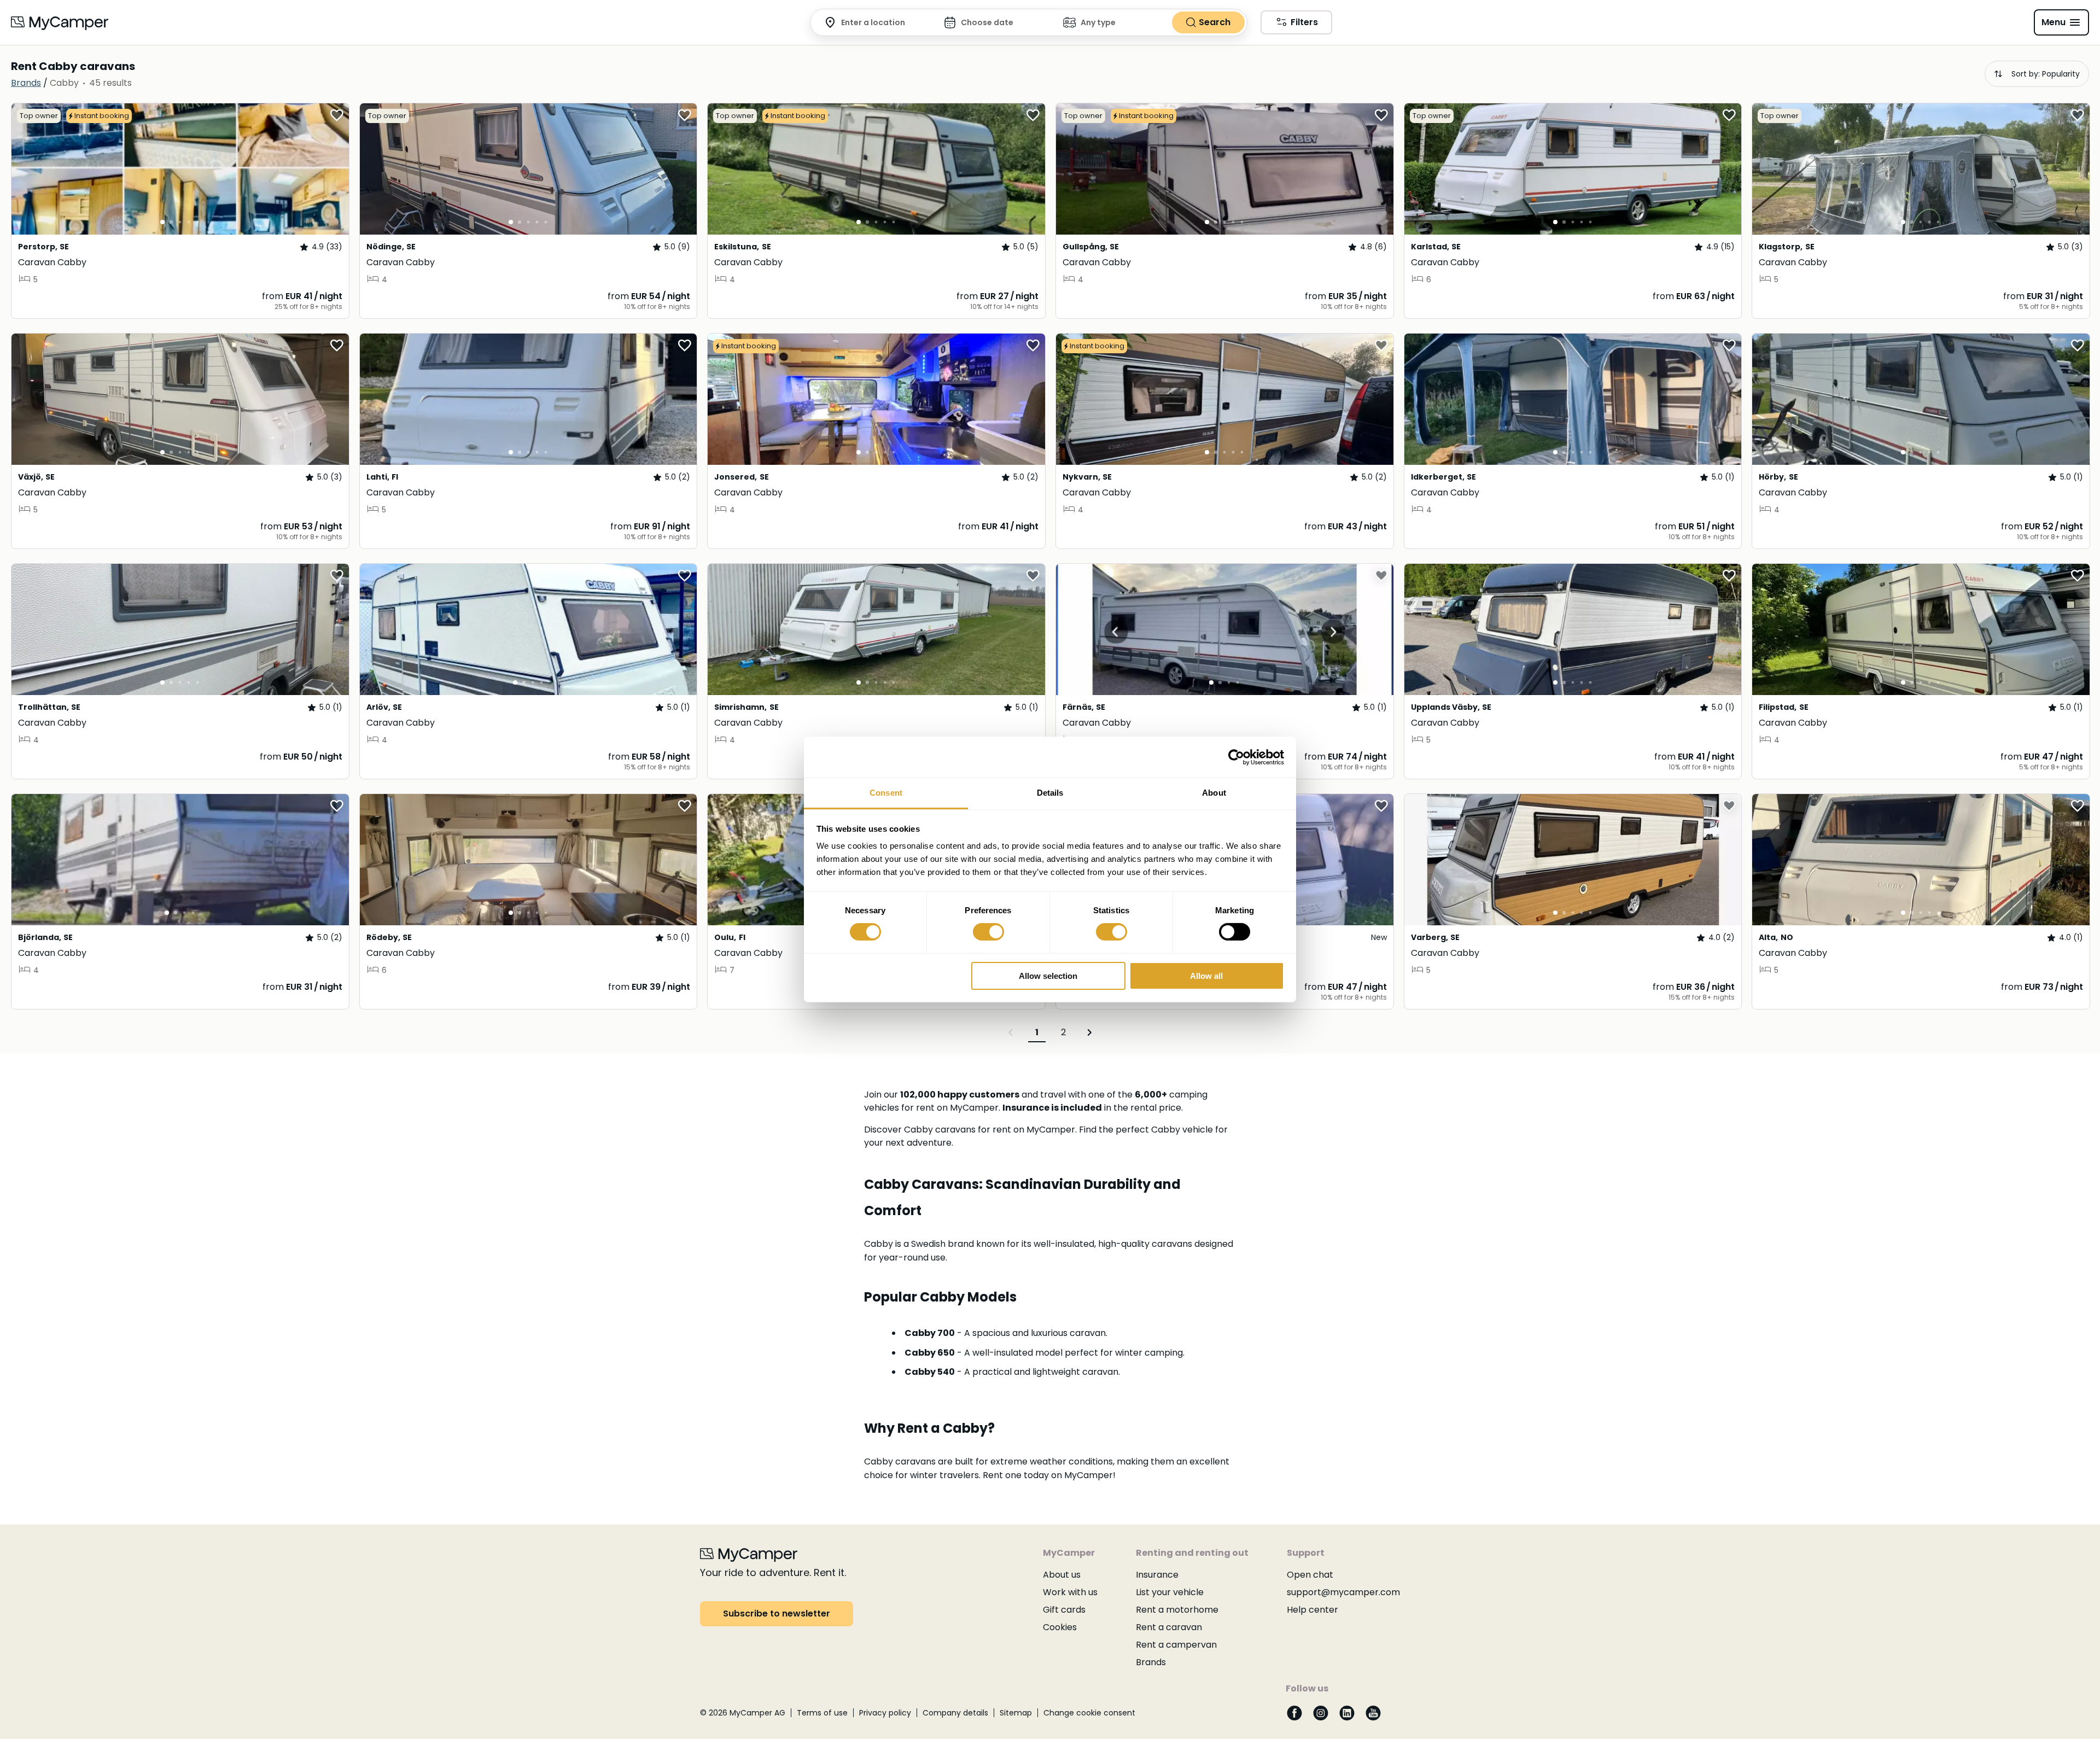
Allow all (1206, 976)
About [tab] (1214, 793)
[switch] (988, 932)
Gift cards (1064, 1610)
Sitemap (1016, 1713)
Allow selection (1048, 976)
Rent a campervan (1176, 1645)
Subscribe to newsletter (777, 1613)
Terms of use (822, 1713)
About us (1062, 1575)
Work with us (1070, 1592)
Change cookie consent (1089, 1713)
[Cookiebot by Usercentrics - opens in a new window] (1236, 757)
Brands (1151, 1662)
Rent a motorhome (1177, 1610)
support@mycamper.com (1343, 1592)
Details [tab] (1050, 793)
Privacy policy (885, 1713)
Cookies (1060, 1627)
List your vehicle (1170, 1592)
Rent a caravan (1169, 1627)
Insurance (1157, 1575)
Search (1215, 22)
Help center (1312, 1610)
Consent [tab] (886, 793)
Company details (955, 1713)
